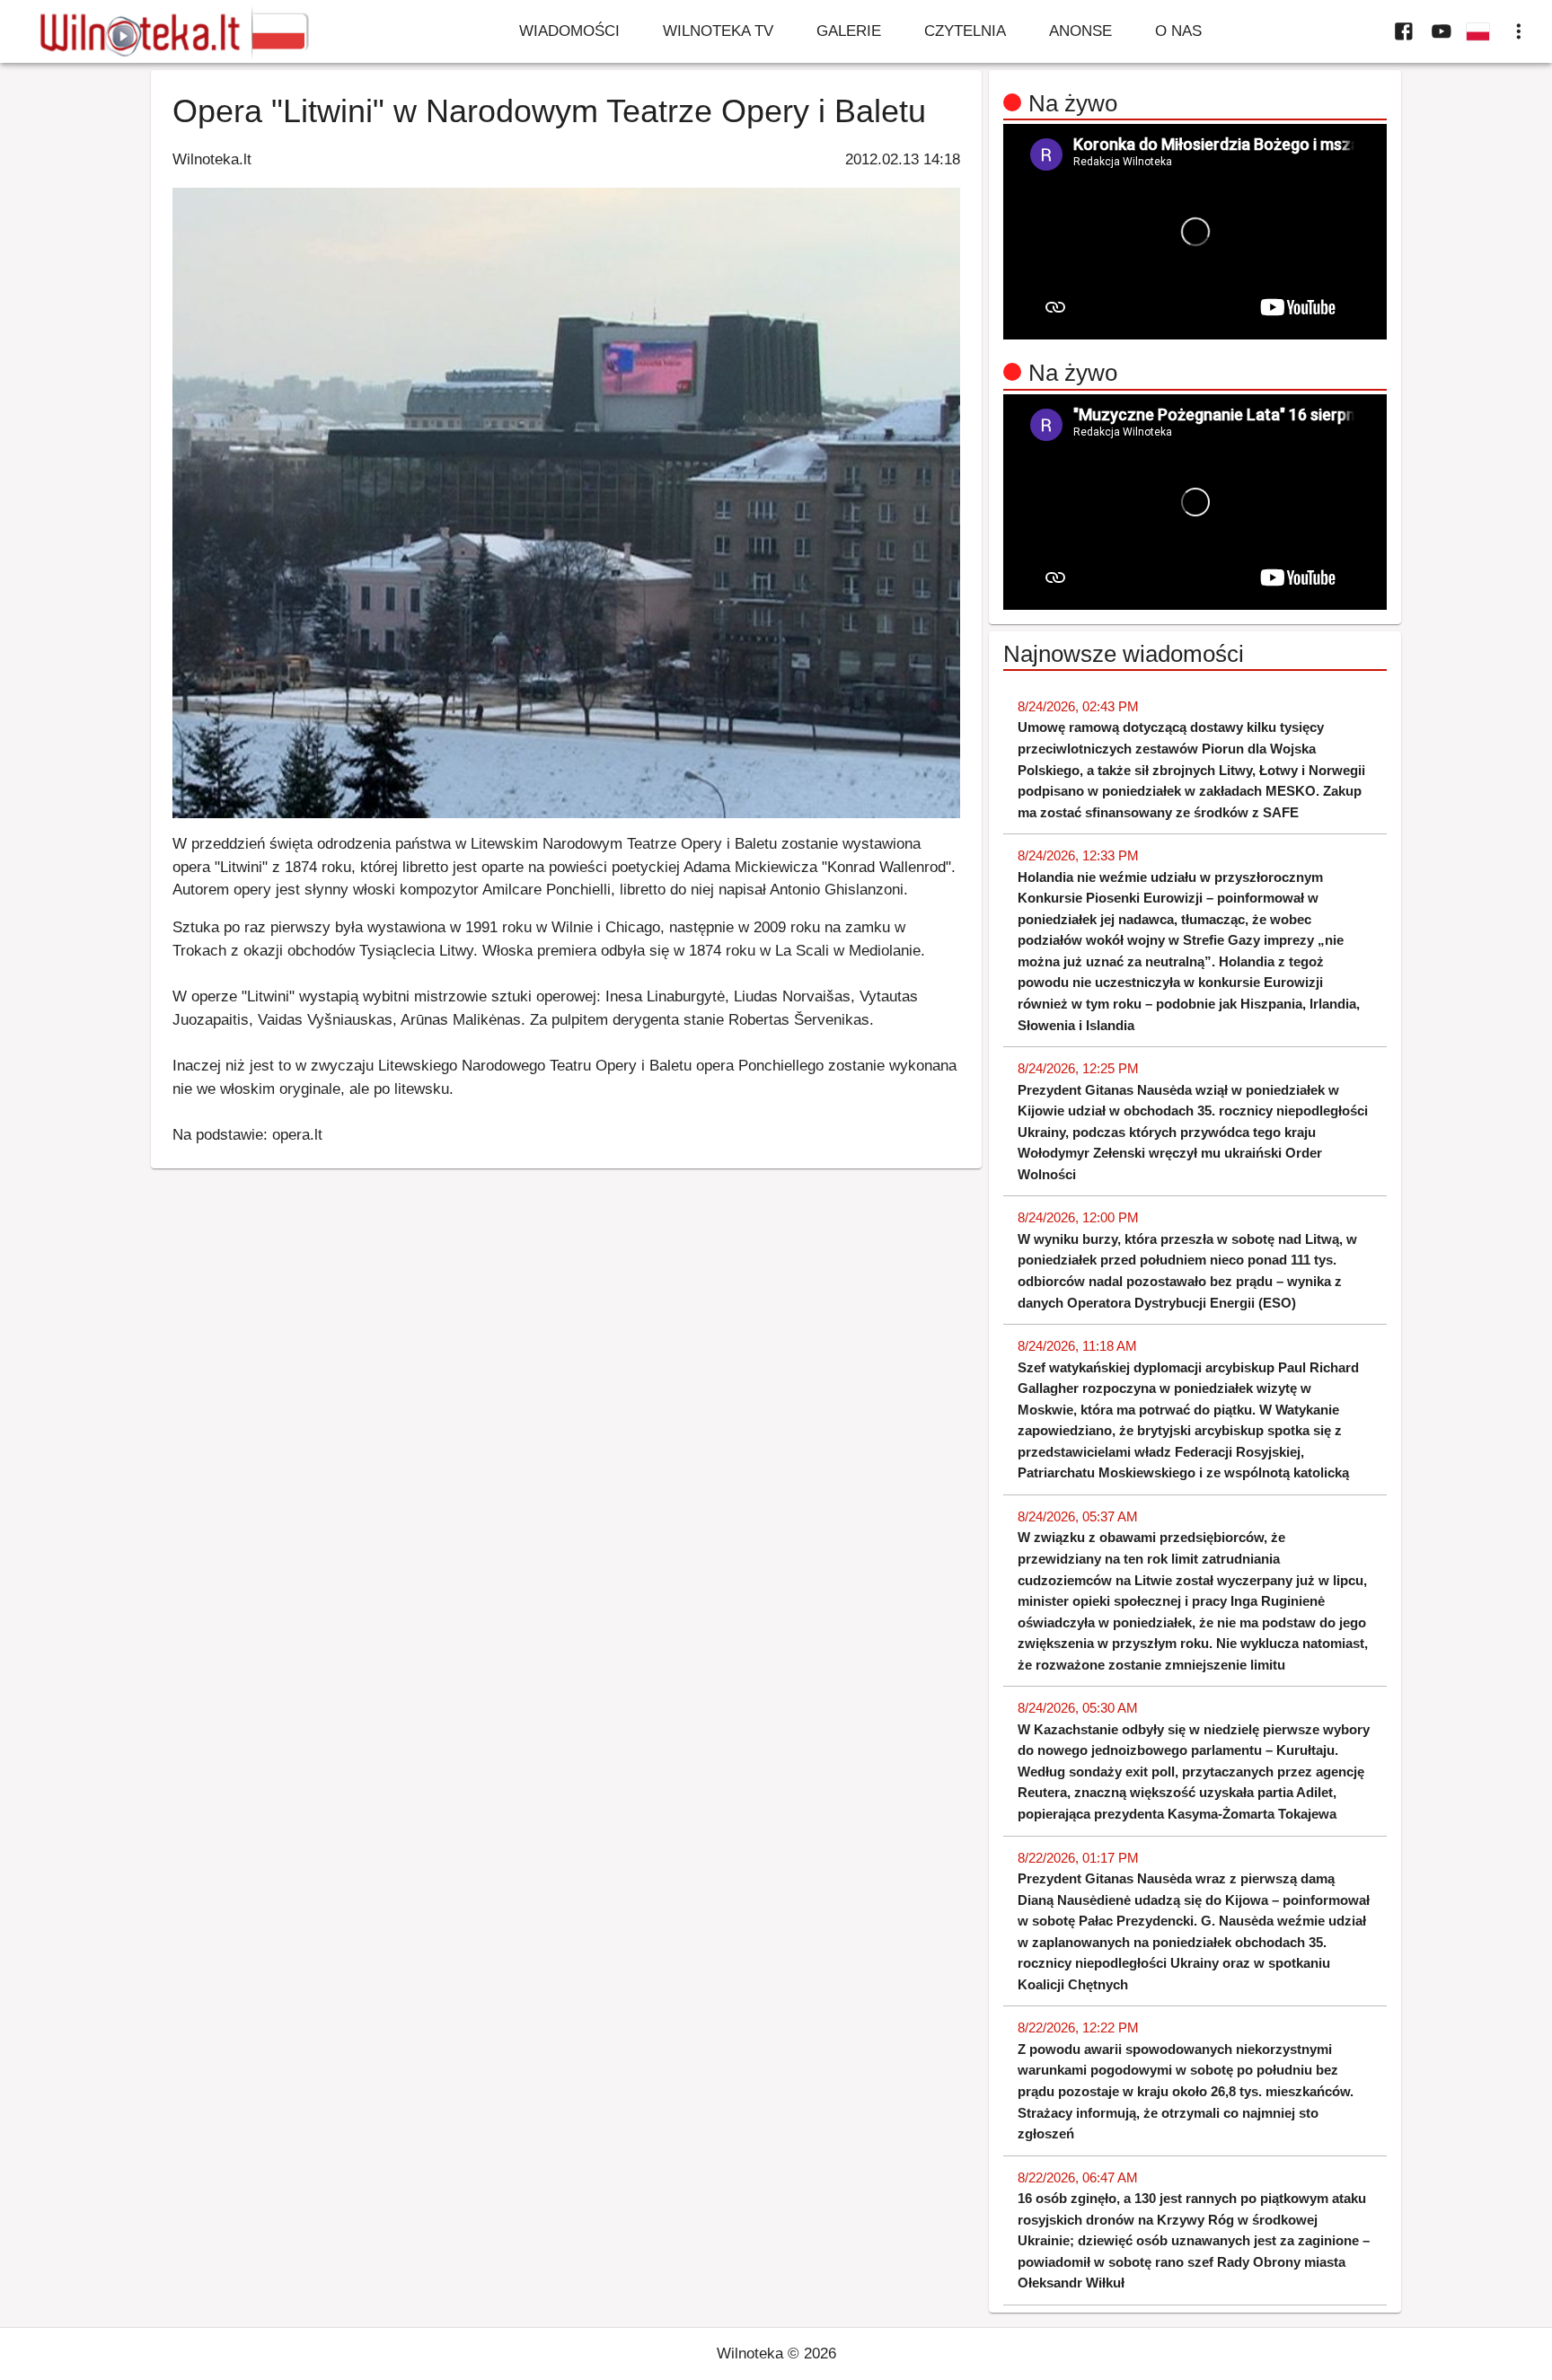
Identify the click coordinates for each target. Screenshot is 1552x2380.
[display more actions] (1519, 31)
